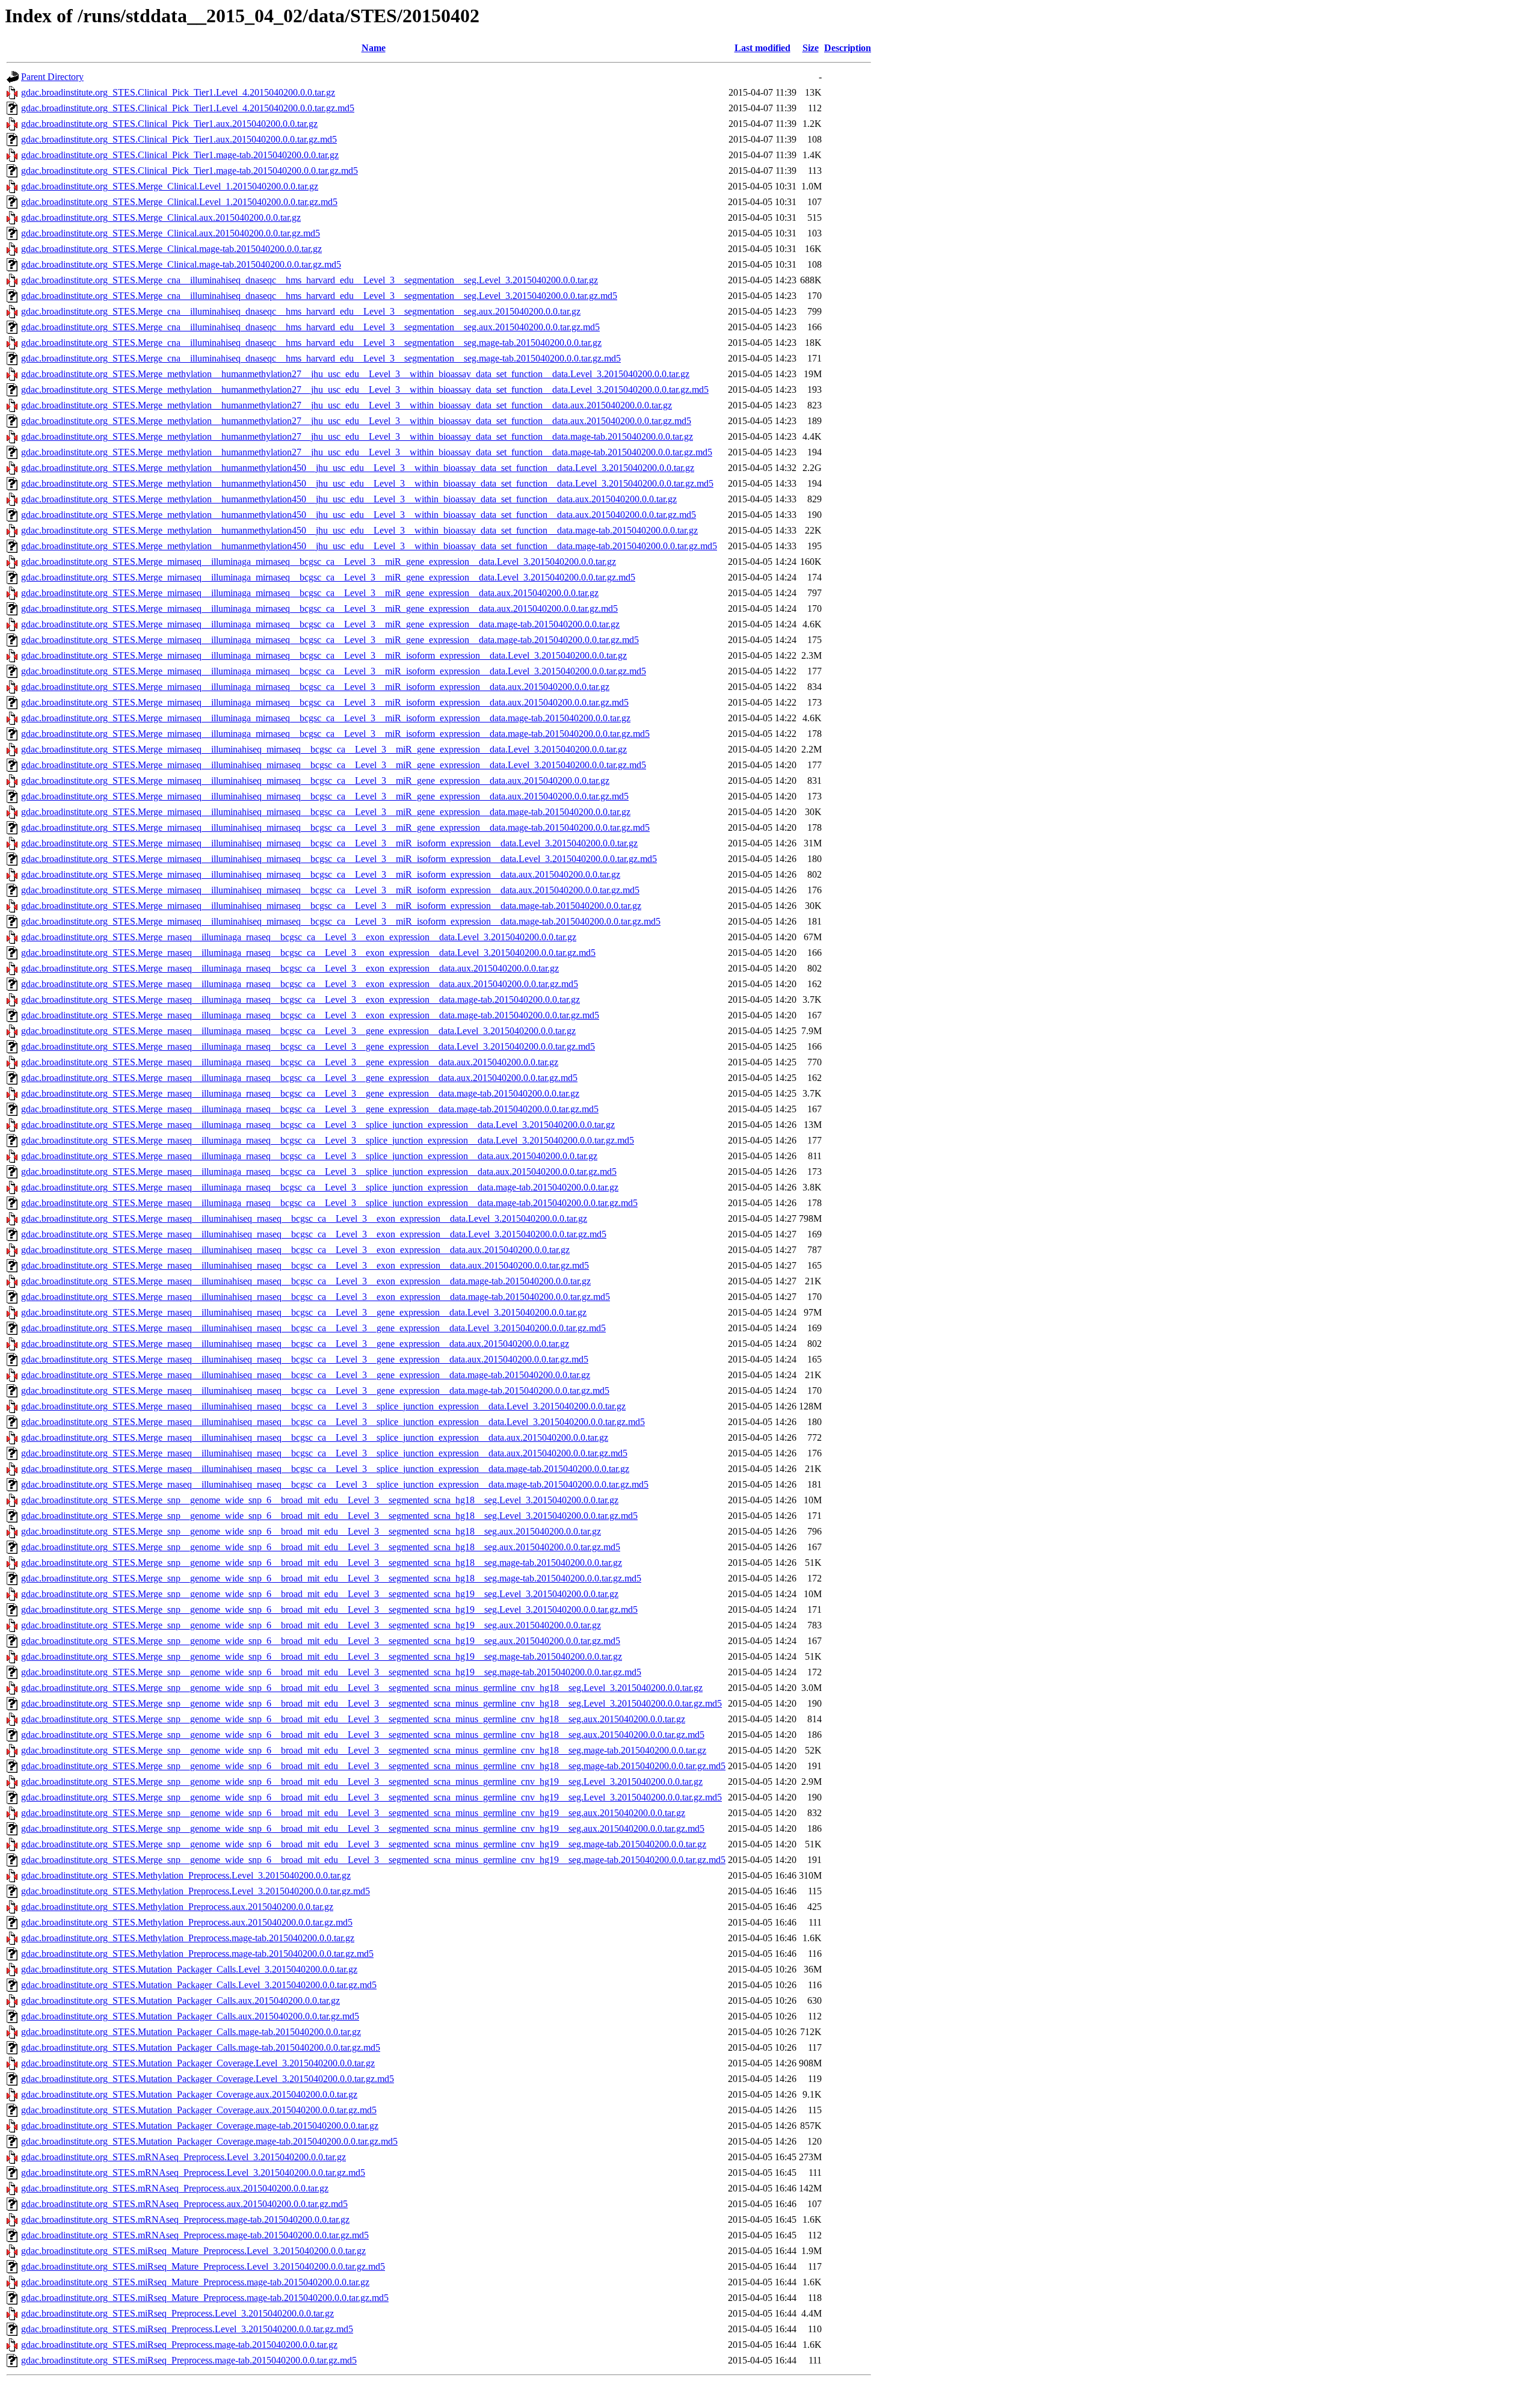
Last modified (762, 48)
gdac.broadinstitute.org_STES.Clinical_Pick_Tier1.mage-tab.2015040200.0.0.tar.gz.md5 (189, 171)
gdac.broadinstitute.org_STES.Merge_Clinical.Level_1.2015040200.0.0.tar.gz (170, 186)
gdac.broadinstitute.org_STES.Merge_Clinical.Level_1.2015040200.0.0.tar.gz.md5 (179, 202)
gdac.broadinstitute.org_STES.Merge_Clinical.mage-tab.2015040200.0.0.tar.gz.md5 (181, 264)
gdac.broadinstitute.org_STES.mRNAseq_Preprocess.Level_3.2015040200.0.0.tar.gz (183, 2157)
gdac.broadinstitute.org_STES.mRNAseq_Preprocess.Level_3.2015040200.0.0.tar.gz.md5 (193, 2173)
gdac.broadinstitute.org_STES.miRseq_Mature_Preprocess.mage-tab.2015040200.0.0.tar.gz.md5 (205, 2298)
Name (374, 48)
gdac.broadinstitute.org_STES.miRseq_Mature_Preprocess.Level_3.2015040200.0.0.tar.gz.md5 (203, 2266)
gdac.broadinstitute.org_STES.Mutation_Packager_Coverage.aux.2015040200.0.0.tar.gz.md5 (199, 2110)
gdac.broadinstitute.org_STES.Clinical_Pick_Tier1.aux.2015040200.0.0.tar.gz (169, 124)
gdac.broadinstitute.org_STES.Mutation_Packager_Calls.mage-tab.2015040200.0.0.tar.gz (191, 2032)
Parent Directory (52, 77)
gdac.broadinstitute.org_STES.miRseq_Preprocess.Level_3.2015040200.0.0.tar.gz (177, 2313)
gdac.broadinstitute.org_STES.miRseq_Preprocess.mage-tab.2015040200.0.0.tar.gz (179, 2345)
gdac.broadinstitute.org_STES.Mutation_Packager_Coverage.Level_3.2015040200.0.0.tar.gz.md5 (208, 2079)
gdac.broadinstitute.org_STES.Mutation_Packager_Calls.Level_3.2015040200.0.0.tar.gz (189, 1969)
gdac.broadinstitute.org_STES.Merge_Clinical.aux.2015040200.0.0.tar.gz (161, 217)
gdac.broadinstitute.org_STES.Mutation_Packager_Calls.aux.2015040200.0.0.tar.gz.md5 (190, 2016)
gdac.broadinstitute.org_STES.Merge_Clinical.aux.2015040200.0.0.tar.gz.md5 (171, 233)
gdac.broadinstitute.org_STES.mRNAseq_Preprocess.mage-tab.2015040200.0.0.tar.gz (185, 2219)
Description (848, 48)
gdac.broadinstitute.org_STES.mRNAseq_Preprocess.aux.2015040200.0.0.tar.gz (175, 2188)
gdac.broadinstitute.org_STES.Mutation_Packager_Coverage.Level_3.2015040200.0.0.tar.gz (198, 2063)
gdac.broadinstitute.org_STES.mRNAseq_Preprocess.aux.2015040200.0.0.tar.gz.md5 (184, 2204)
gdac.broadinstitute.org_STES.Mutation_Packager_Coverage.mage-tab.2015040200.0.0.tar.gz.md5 (209, 2141)
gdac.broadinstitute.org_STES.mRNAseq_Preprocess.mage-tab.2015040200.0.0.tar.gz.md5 (195, 2235)
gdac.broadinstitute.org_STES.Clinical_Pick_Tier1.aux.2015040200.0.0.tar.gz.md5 (179, 139)
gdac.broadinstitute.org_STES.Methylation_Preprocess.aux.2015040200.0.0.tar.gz (177, 1907)
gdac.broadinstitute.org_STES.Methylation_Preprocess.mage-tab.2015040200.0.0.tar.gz (188, 1938)
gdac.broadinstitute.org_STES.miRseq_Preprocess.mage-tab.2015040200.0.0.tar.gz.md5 (189, 2360)
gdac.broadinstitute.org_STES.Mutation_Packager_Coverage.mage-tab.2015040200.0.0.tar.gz (200, 2126)
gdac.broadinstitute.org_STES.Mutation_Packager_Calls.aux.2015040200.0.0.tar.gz (180, 2000)
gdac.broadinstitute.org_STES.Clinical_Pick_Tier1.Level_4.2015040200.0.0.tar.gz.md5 (188, 108)
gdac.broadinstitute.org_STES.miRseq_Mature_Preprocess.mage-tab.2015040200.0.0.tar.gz (195, 2282)
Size (811, 48)
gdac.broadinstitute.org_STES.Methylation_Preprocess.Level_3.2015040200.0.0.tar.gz (186, 1875)
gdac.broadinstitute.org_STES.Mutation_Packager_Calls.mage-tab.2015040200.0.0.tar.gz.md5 (201, 2047)
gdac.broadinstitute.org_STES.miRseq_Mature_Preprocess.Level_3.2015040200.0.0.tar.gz (193, 2251)
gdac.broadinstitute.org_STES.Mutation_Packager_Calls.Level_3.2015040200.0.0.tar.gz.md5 (199, 1985)
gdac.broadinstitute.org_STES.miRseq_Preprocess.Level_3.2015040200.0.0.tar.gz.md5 (187, 2329)
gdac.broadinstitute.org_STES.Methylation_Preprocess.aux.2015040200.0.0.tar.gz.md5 (187, 1922)
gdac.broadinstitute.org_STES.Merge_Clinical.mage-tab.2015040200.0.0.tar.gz (171, 249)
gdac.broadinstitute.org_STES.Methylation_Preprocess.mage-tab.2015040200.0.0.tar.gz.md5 (197, 1954)
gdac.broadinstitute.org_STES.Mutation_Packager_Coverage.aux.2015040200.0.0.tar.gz (189, 2094)
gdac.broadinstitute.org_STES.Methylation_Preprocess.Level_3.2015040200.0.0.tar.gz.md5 (196, 1891)
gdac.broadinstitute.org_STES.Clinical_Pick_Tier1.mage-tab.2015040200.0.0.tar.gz (180, 155)
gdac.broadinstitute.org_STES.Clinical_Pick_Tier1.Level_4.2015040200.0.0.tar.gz (178, 92)
